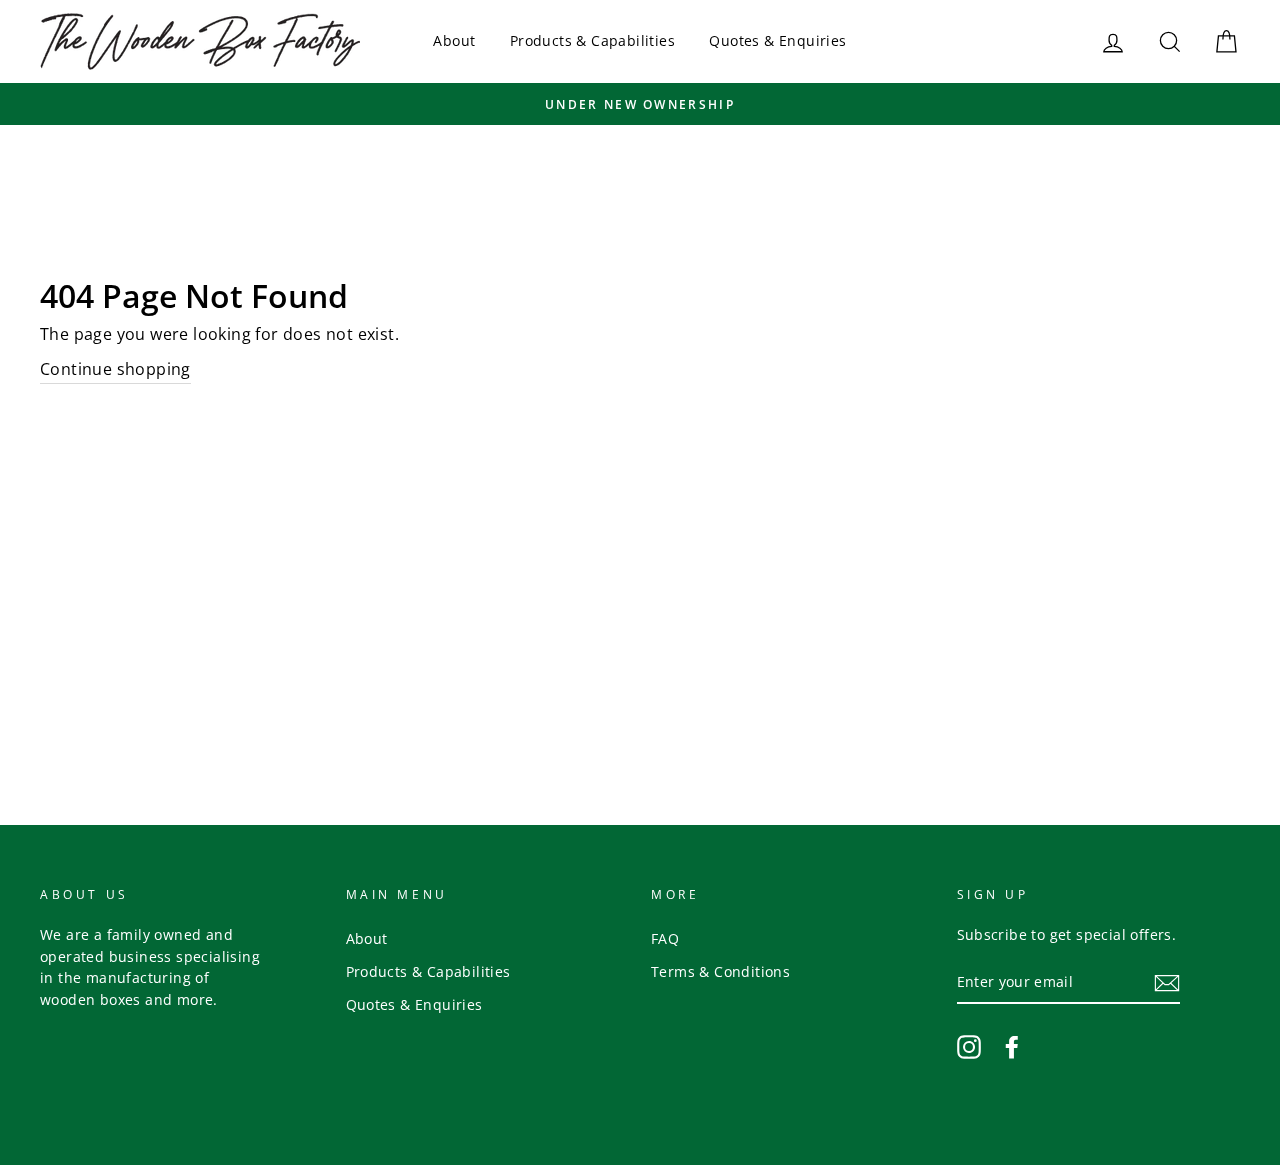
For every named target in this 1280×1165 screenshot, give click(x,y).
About (454, 40)
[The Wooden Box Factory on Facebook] (1012, 1046)
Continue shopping (115, 369)
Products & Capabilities (592, 40)
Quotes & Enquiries (777, 40)
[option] (640, 104)
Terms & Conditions (720, 971)
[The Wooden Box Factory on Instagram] (969, 1046)
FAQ (665, 938)
